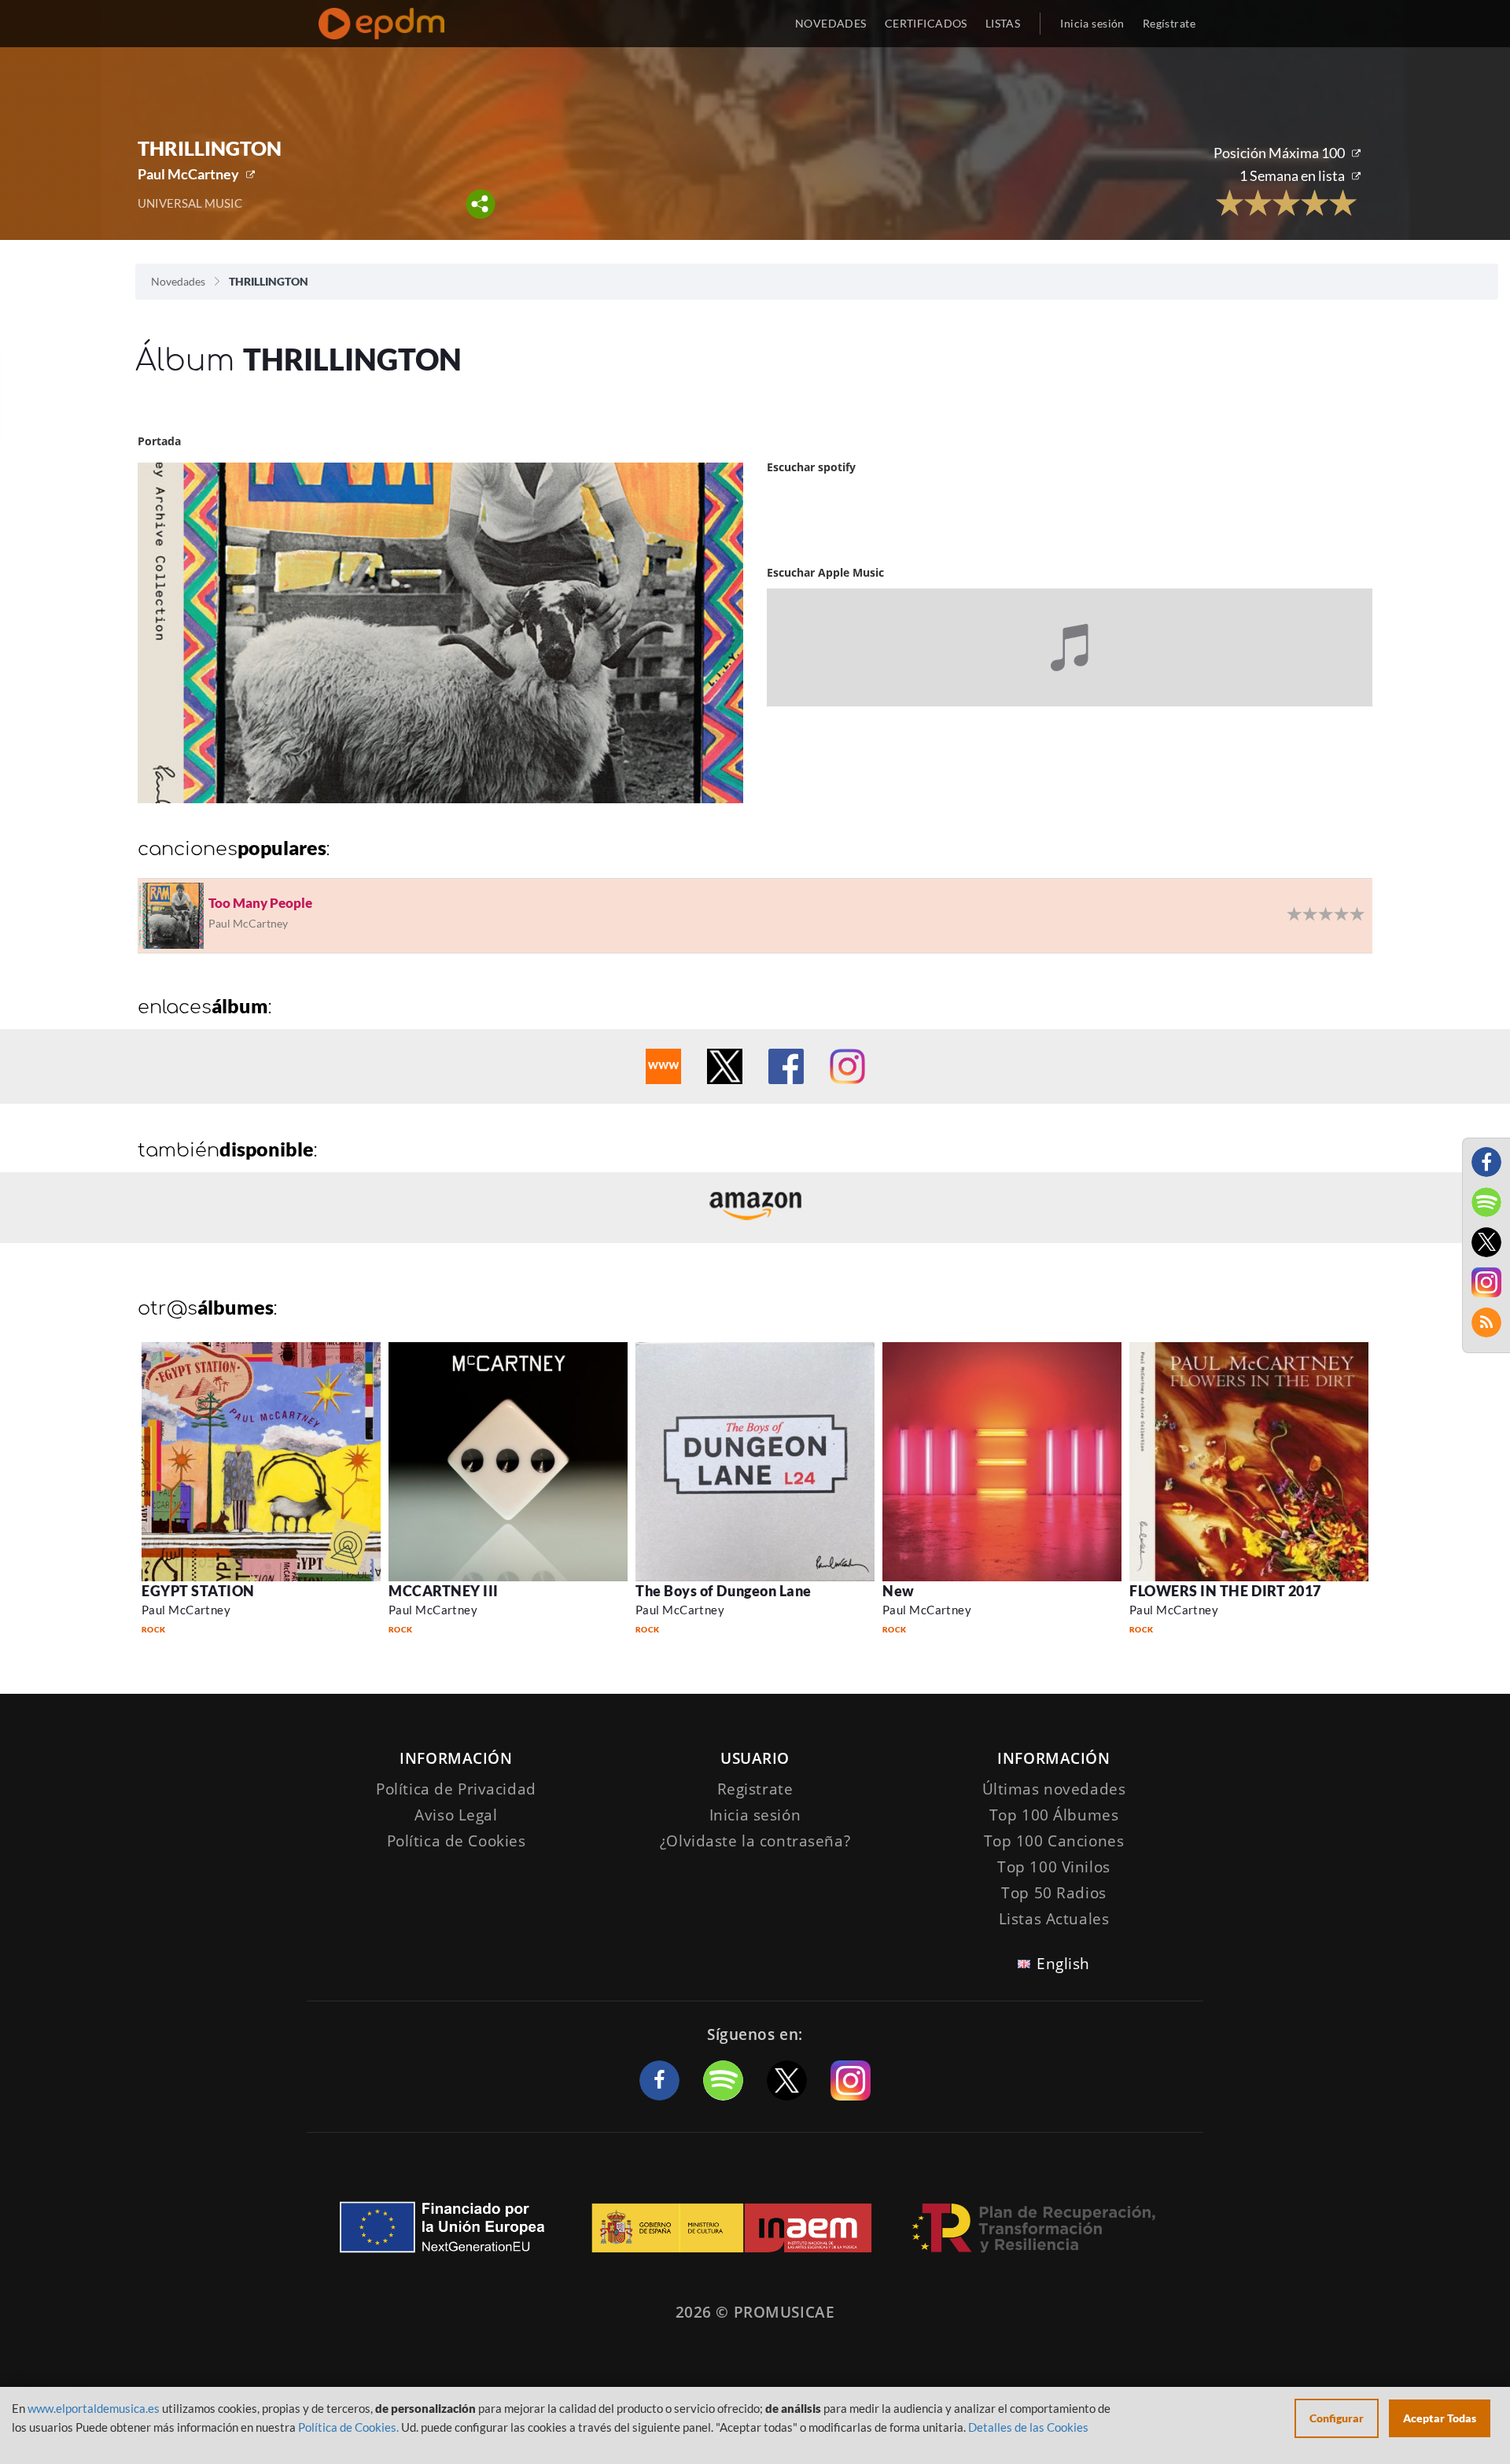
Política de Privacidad (456, 1789)
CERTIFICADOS (926, 23)
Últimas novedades (1054, 1789)
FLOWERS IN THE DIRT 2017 (1225, 1591)
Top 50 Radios (1053, 1893)
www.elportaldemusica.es (94, 2408)
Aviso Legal (456, 1815)
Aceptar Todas (1440, 2418)
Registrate (755, 1789)
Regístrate (1169, 23)
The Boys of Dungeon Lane (724, 1591)
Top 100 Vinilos (1054, 1867)
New (899, 1591)
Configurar (1337, 2418)
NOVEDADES (831, 23)
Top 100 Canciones (1054, 1841)
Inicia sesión (1092, 23)
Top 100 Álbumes (1054, 1815)
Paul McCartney (188, 174)
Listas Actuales (1054, 1919)
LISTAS (1003, 23)
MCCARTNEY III (444, 1591)
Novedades (178, 281)
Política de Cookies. (348, 2427)
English (1063, 1964)
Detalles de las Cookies (1028, 2427)
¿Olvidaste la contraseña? (755, 1841)
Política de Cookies (457, 1841)
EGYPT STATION (198, 1591)
